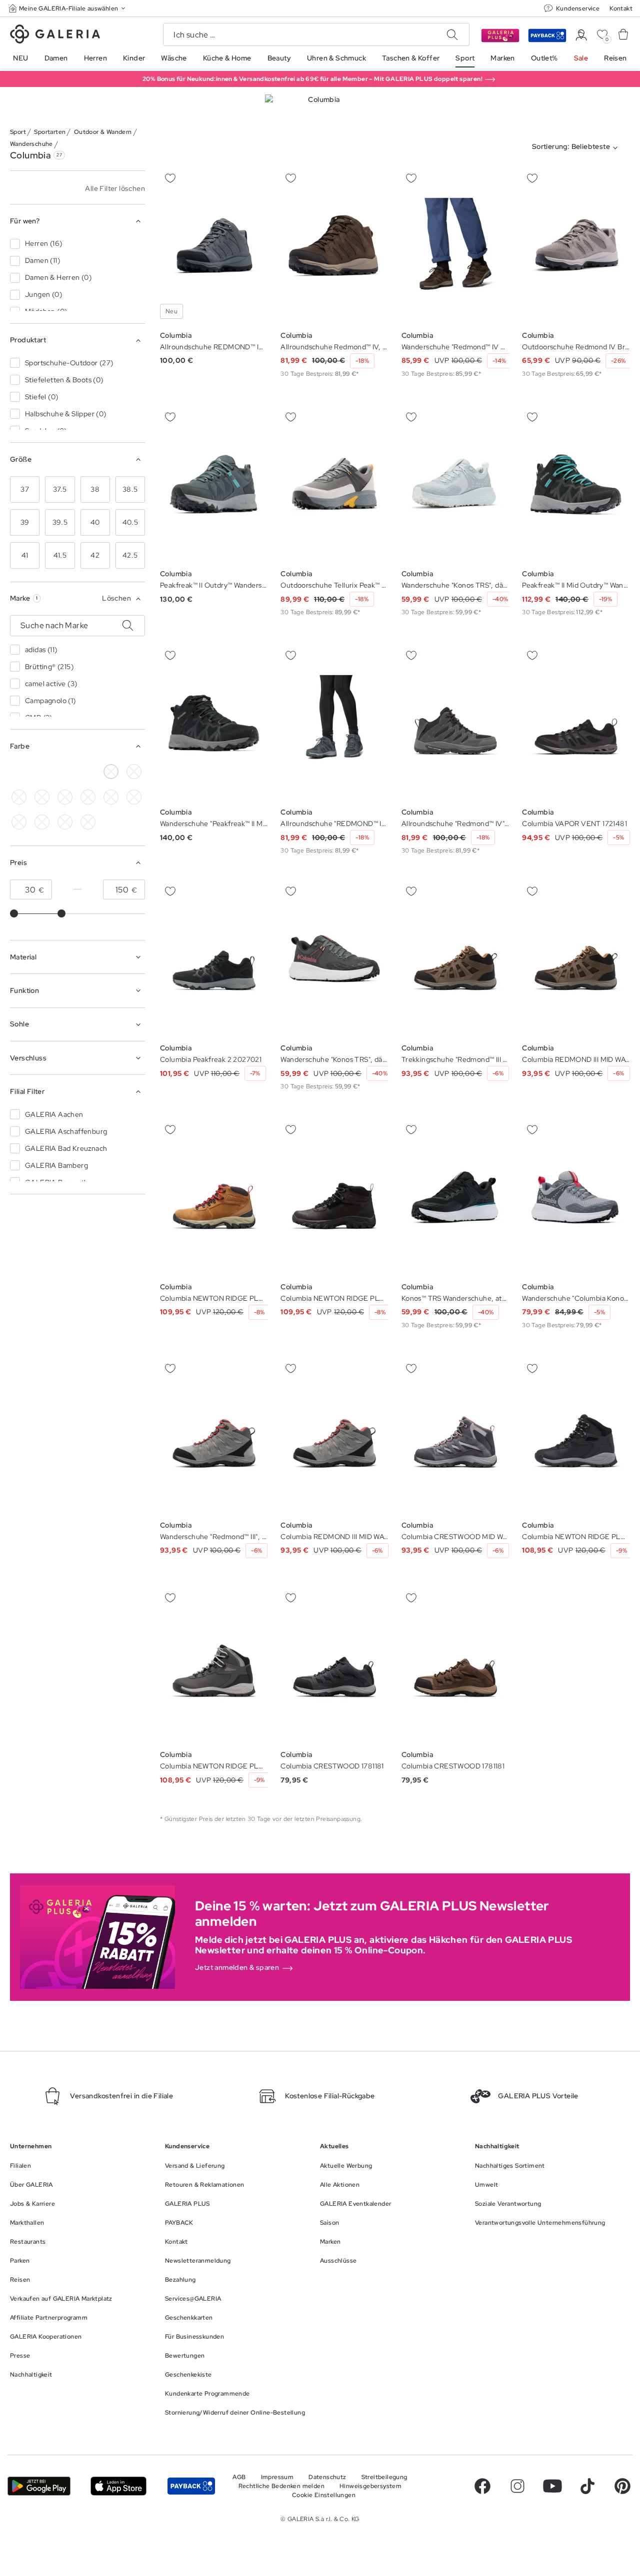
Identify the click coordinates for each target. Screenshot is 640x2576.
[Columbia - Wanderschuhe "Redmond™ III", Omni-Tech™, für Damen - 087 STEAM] (214, 1436)
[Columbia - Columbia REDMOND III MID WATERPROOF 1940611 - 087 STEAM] (334, 1436)
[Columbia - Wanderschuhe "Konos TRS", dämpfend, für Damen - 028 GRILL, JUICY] (455, 484)
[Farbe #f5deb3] (134, 772)
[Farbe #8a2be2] (88, 797)
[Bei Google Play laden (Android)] (39, 2486)
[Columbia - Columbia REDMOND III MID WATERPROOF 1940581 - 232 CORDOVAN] (576, 959)
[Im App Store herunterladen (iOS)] (118, 2486)
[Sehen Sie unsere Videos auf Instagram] (517, 2486)
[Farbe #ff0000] (19, 822)
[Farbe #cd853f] (65, 772)
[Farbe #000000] (19, 772)
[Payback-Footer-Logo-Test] (191, 2486)
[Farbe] (65, 822)
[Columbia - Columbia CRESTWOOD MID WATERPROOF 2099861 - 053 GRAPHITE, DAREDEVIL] (455, 1436)
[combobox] (577, 148)
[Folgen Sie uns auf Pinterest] (622, 2486)
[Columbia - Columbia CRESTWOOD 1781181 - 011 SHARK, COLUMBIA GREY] (334, 1666)
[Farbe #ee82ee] (111, 797)
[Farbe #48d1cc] (42, 797)
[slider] (14, 913)
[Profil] (581, 35)
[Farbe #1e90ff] (65, 797)
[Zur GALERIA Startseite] (55, 35)
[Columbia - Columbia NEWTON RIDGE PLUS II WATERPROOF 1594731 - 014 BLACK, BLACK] (334, 1198)
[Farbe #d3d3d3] (42, 772)
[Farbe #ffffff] (111, 772)
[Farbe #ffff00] (88, 772)
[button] (68, 8)
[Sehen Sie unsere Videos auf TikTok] (587, 2486)
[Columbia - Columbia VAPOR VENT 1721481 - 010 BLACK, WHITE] (576, 723)
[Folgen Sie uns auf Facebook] (482, 2486)
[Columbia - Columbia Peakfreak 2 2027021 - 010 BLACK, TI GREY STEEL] (214, 959)
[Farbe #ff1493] (134, 797)
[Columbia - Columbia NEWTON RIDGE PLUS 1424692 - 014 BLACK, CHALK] (576, 1436)
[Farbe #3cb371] (19, 797)
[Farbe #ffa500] (42, 822)
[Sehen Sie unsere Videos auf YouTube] (552, 2486)
